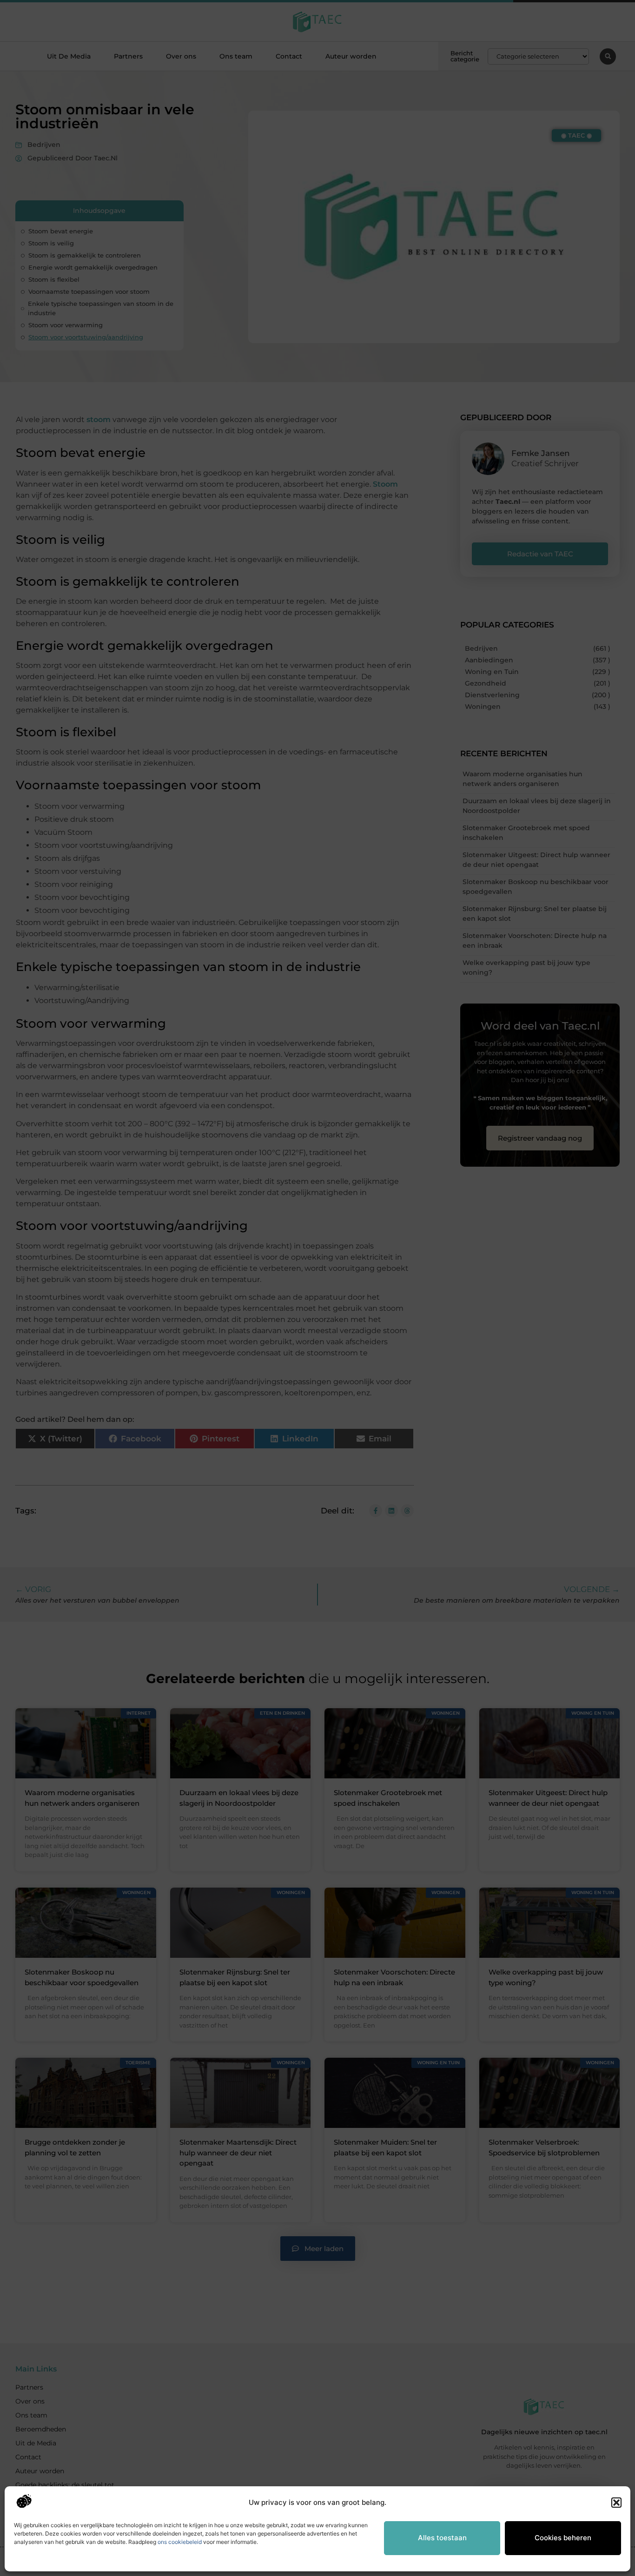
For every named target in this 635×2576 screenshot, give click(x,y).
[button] (616, 2503)
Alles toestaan (442, 2538)
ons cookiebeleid (180, 2542)
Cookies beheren (563, 2538)
